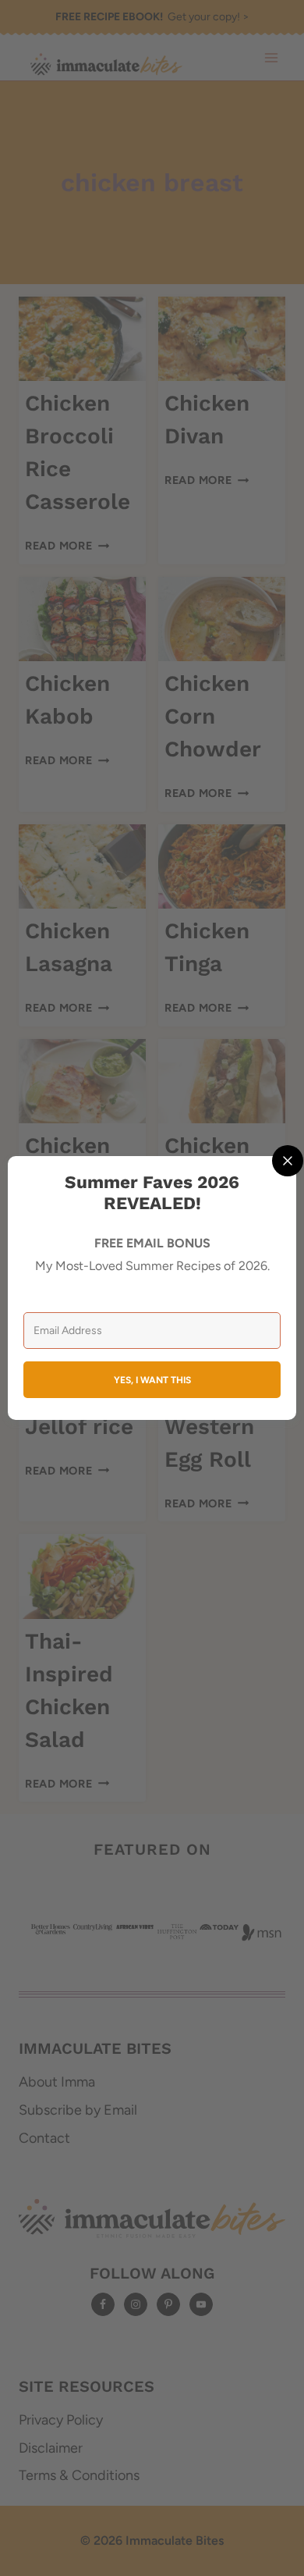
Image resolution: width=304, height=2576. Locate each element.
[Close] (288, 1161)
